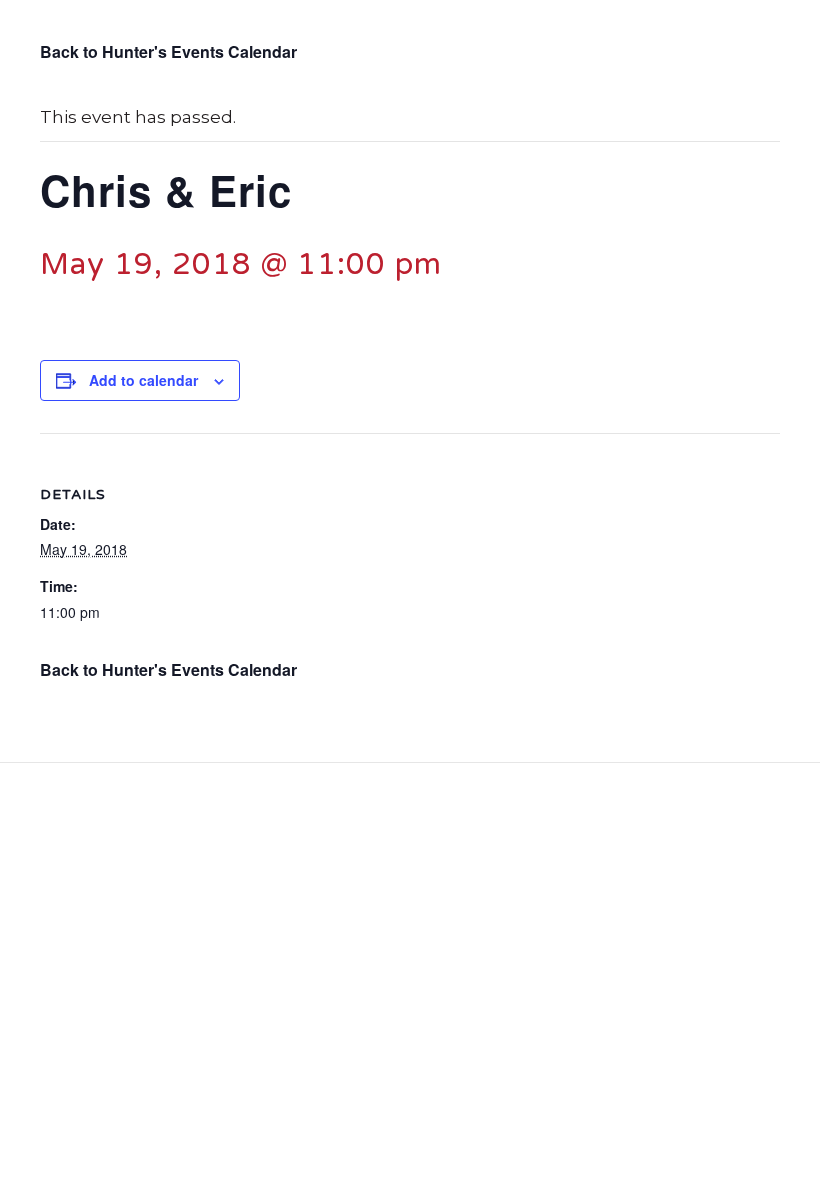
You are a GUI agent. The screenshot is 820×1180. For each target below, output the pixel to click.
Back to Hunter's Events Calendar (168, 51)
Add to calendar (143, 380)
